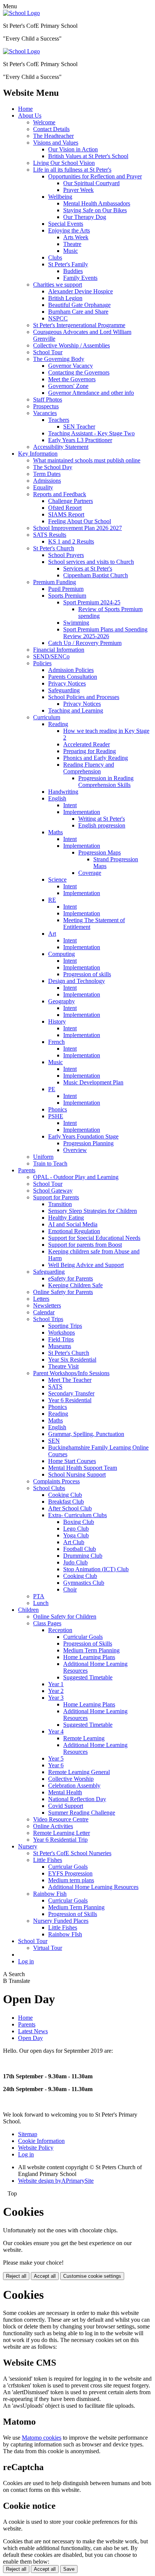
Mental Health (65, 1792)
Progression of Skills (88, 1644)
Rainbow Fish (50, 1894)
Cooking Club (65, 1495)
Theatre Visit (63, 1366)
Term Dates (47, 474)
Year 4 (56, 1731)
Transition (60, 1204)
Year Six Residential (72, 1360)
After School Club (70, 1508)
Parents (27, 1170)
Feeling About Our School (80, 521)
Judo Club (75, 1562)
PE (52, 1089)
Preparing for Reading (90, 751)
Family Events (80, 278)
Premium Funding (55, 582)
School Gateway (53, 1191)
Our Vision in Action (73, 149)
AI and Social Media (73, 1224)
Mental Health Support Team (83, 1468)
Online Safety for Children (65, 1616)
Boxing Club (79, 1522)
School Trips (48, 1319)
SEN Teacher (79, 427)
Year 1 (56, 1684)
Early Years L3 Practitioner (80, 440)
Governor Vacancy (71, 366)
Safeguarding (64, 690)
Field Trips (61, 1339)
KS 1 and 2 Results (71, 541)
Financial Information (59, 650)
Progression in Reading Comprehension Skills (106, 781)
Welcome (44, 122)
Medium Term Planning (91, 1650)
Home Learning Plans (89, 1657)
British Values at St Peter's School (88, 156)
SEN (54, 1441)
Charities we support (58, 285)
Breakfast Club (66, 1502)
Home (25, 109)
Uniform (43, 1157)
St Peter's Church (54, 548)
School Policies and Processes (84, 697)
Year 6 (56, 1765)
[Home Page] (21, 13)
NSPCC (58, 318)
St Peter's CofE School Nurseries (72, 1853)
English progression (102, 825)
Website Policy (36, 2148)
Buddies (73, 271)
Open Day (30, 2038)
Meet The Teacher (70, 1380)
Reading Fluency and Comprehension (89, 768)
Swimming (76, 623)
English (57, 798)
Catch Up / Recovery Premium (85, 643)
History (57, 1021)
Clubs (55, 257)
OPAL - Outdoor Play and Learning (76, 1177)
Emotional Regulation (74, 1231)
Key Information (38, 454)
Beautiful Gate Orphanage (79, 305)
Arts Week (76, 237)
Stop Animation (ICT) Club (96, 1569)
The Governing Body (59, 359)
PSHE (56, 1116)
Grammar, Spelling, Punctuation (86, 1434)
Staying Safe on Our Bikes (95, 210)
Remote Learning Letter (62, 1833)
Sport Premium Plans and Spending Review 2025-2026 (105, 633)
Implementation (82, 812)
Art (52, 934)
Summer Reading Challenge (82, 1813)
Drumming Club (83, 1556)
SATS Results (50, 535)
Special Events (66, 224)
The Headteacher (53, 136)
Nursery (28, 1846)
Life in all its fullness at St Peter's (72, 170)
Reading (58, 724)
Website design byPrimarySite (56, 2181)
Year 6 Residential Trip (60, 1840)
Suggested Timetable (88, 1677)
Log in (26, 1961)
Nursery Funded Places (61, 1921)
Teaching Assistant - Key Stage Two (91, 433)
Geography (62, 1001)
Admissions (47, 481)
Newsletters (47, 1305)
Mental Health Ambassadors (97, 203)
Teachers (59, 420)
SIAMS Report (66, 514)
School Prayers (66, 555)
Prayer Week (78, 190)
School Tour (48, 352)
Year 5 (56, 1758)
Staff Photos (48, 399)
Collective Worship (71, 1779)
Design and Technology (77, 981)
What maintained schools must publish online (87, 460)
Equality (43, 487)
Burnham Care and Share (78, 312)
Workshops (62, 1333)
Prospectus (46, 406)
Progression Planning (88, 1143)
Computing (62, 954)
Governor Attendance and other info (91, 393)
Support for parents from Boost (85, 1245)
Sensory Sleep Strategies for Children (93, 1211)
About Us (30, 116)
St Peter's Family (68, 264)
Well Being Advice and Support (86, 1265)
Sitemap (28, 2134)
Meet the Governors (72, 379)
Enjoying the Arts (69, 230)
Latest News (33, 2031)
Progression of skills (87, 974)
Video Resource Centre (61, 1819)
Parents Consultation (73, 677)
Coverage (90, 873)
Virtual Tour (48, 1948)
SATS (55, 1387)
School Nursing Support (77, 1474)
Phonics (58, 1109)
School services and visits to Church (91, 562)
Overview (75, 1150)
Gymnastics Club (84, 1583)
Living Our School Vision (64, 163)
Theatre (72, 244)
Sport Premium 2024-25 (92, 602)
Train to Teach (50, 1163)
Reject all (16, 2276)
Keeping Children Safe (75, 1285)
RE (52, 900)
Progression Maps (100, 852)
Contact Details (51, 129)
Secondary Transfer (71, 1393)
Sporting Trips (65, 1326)
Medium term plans (71, 1880)
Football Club (80, 1549)
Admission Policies (71, 670)
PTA (39, 1596)
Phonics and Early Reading (96, 758)
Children (28, 1610)
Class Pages (47, 1623)
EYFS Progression (70, 1873)
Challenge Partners (71, 501)
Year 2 (56, 1691)
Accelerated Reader (87, 744)
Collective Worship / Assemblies (71, 345)
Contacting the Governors (79, 372)
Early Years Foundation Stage (83, 1136)
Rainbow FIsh (65, 1934)
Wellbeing (60, 197)
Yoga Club (76, 1535)
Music (71, 251)
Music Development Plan (93, 1082)
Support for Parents (56, 1197)
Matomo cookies (42, 2438)
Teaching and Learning (76, 710)
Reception (60, 1630)
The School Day (53, 467)
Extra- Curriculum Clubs (77, 1515)
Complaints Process (56, 1481)
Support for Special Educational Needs (94, 1238)
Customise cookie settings (92, 2276)
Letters (41, 1299)
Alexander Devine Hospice (81, 291)
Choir (70, 1589)
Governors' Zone (68, 386)
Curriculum (47, 717)
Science (57, 880)
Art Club (74, 1542)
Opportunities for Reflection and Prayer (95, 176)
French (56, 1042)
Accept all (45, 2276)
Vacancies (45, 413)
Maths (55, 832)
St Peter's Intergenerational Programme (79, 325)
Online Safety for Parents (63, 1292)
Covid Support (66, 1806)
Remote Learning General (79, 1772)
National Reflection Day (77, 1799)
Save (69, 2569)
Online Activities (53, 1826)
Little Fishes (48, 1860)
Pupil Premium (66, 589)
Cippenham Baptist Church (96, 575)
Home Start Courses (72, 1461)
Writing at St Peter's (102, 819)
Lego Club (76, 1529)
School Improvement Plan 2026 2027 (77, 528)
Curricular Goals (83, 1637)
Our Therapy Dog (85, 217)
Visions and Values (56, 143)
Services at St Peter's (88, 569)
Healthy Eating (66, 1218)
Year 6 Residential (70, 1400)
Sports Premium (67, 596)
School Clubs (49, 1488)
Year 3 (56, 1698)
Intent (70, 805)
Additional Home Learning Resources (93, 1887)
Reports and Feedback (60, 494)
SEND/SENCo (51, 656)
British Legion (65, 298)
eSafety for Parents (71, 1278)
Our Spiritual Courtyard (91, 183)
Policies (42, 663)
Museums (60, 1346)
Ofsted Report (65, 508)
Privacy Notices (67, 683)
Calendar (44, 1312)
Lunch (41, 1603)
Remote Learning (84, 1738)
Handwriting (63, 792)
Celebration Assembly (74, 1786)
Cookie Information (41, 2141)
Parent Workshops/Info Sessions (71, 1373)
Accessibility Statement (61, 447)
